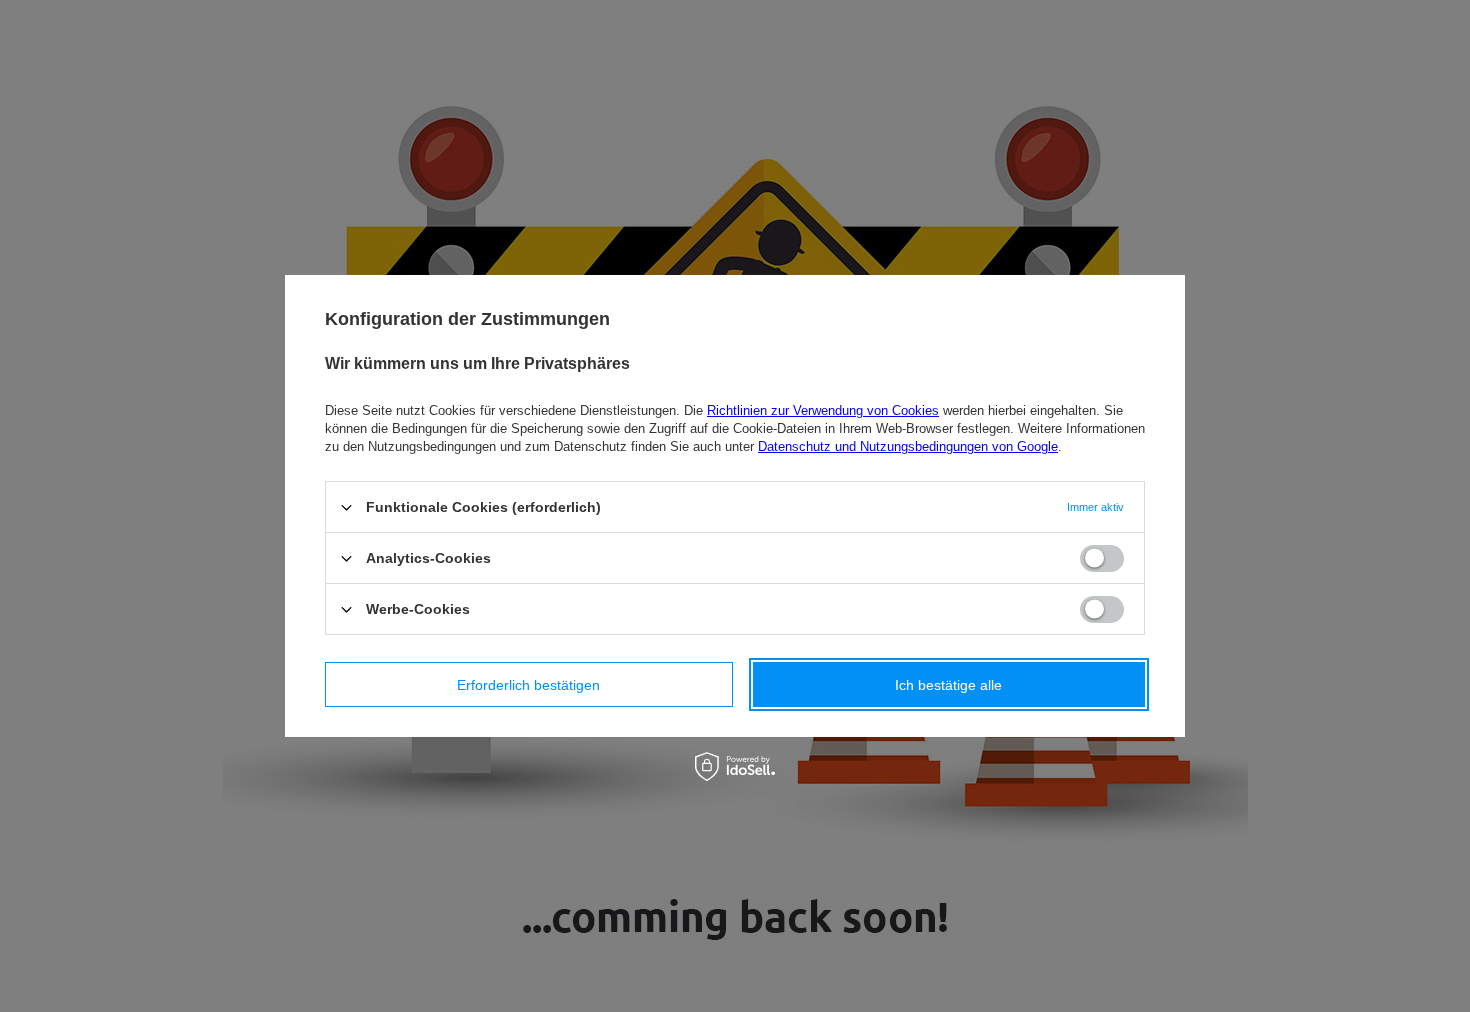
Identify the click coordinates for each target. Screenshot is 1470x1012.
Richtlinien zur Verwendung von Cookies (823, 410)
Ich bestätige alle (948, 684)
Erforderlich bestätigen (528, 684)
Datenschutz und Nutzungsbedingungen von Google (908, 446)
